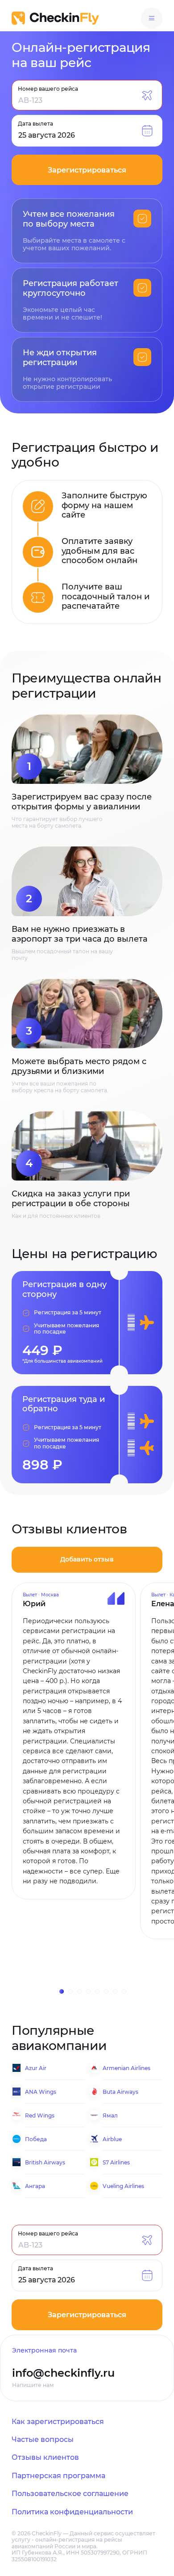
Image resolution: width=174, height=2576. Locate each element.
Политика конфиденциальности (72, 2512)
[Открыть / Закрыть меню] (152, 18)
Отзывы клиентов (45, 2457)
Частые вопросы (43, 2439)
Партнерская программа (58, 2476)
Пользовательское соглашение (70, 2494)
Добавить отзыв (87, 1559)
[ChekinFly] (55, 18)
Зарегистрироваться (87, 170)
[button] (70, 1991)
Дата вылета (35, 123)
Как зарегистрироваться (58, 2422)
